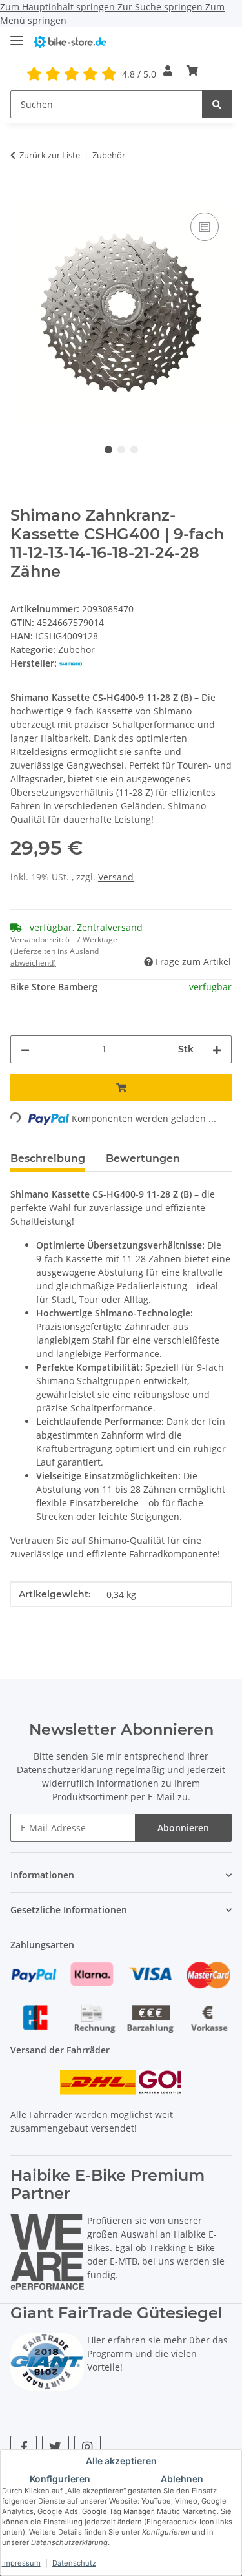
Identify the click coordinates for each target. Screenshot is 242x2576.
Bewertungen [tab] (143, 1158)
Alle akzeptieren (121, 2461)
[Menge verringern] (25, 1049)
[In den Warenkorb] (21, 195)
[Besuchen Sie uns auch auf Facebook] (24, 2447)
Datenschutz (74, 2563)
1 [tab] (108, 450)
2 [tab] (121, 450)
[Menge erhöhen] (217, 1049)
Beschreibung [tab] (48, 1158)
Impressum (21, 2563)
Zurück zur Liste (50, 155)
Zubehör (76, 649)
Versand (116, 877)
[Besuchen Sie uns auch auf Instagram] (87, 2447)
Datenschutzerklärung (65, 1770)
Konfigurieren (60, 2479)
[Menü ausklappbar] (17, 35)
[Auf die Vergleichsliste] (205, 227)
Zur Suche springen (161, 7)
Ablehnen (182, 2479)
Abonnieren (183, 1828)
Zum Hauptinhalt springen (59, 7)
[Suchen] (217, 104)
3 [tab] (134, 450)
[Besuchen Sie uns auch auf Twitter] (55, 2447)
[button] (168, 70)
